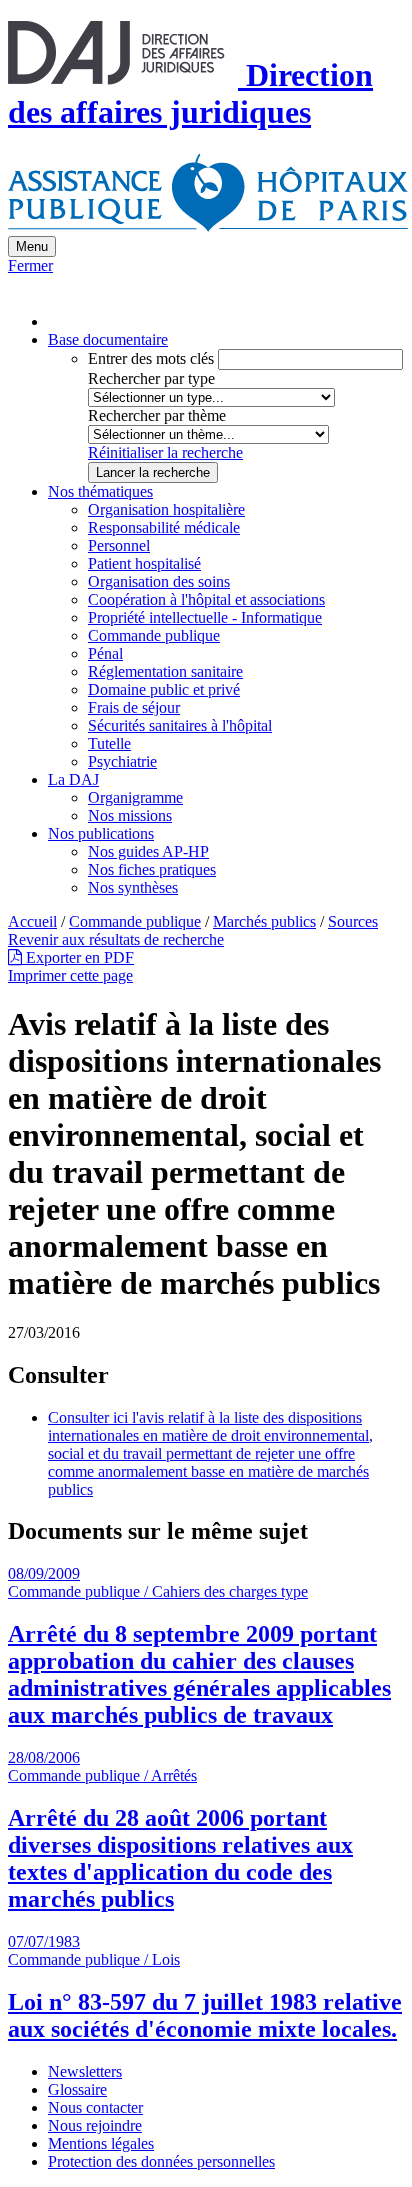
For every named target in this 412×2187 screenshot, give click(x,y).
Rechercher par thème (157, 415)
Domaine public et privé (164, 689)
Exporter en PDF (78, 957)
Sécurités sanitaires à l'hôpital (180, 725)
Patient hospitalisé (144, 563)
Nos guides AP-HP (148, 851)
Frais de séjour (134, 707)
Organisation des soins (159, 581)
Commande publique (154, 635)
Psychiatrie (122, 761)
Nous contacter (95, 2107)
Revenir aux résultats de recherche (116, 939)
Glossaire (77, 2089)
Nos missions (130, 815)
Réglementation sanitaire (165, 671)
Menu (32, 246)
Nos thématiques (100, 491)
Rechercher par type (151, 378)
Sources (353, 921)
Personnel (119, 545)
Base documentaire (108, 339)
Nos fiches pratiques (152, 869)
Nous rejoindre (95, 2125)
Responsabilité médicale (164, 527)
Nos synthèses (133, 887)
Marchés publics (264, 921)
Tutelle (109, 743)
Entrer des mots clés (151, 358)
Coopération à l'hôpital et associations (206, 599)
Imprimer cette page (70, 975)
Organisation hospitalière (166, 509)
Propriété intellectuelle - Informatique (205, 617)
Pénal (105, 653)
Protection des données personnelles (161, 2161)
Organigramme (135, 797)
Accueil (32, 921)
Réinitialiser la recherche (165, 452)
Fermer (30, 265)
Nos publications (101, 833)
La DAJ (73, 779)
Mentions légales (101, 2143)
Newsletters (85, 2071)
